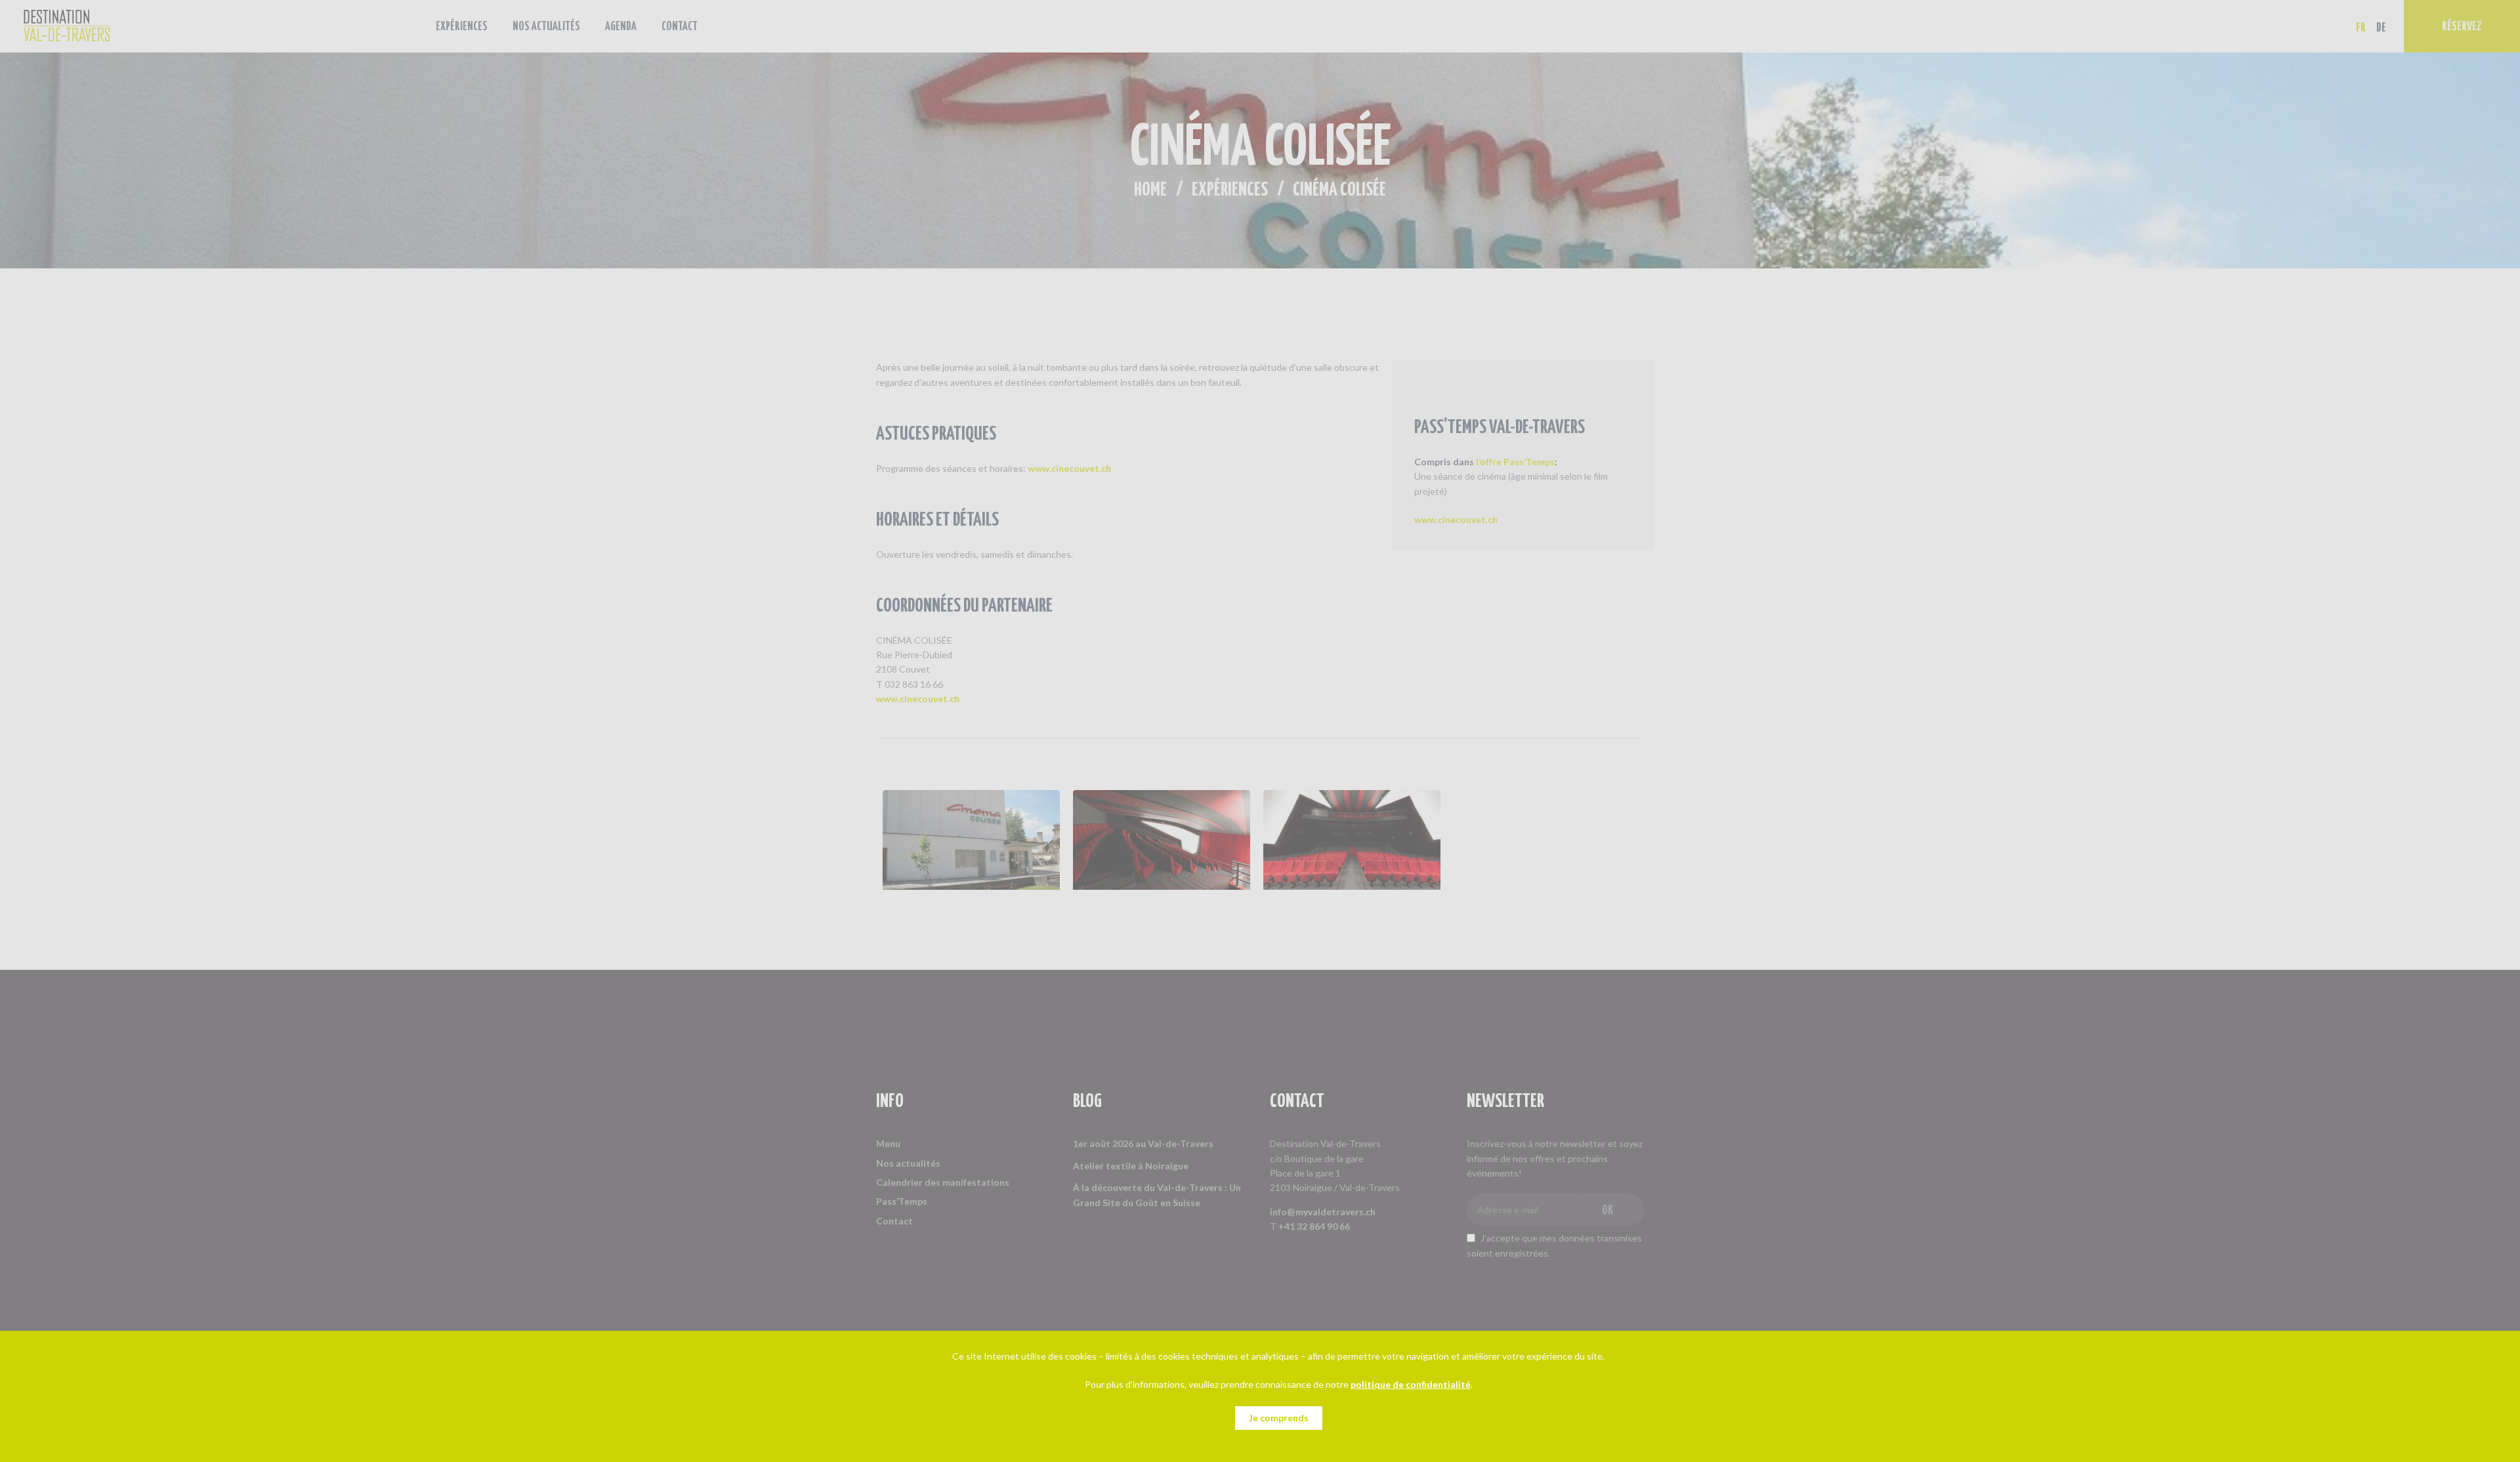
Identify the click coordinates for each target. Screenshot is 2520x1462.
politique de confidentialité (1411, 1384)
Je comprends (1279, 1418)
